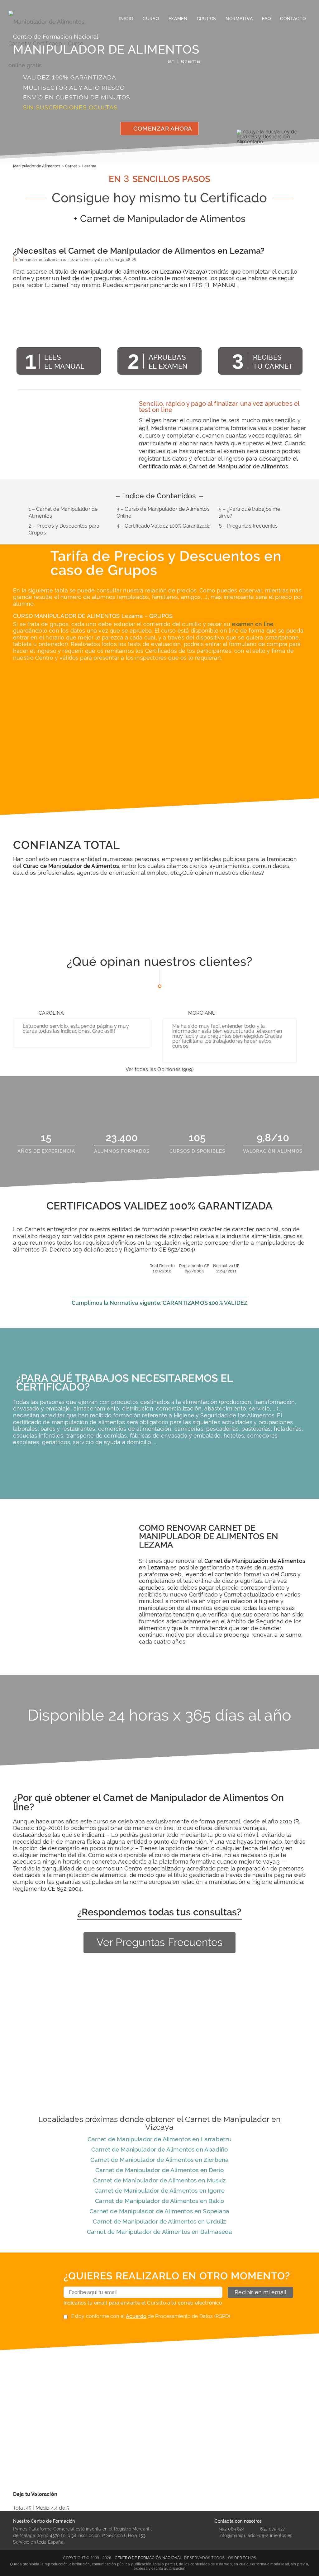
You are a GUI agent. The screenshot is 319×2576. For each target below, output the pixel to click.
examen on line (253, 624)
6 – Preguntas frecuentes (248, 526)
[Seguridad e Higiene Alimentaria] (53, 19)
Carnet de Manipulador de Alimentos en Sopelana (159, 2211)
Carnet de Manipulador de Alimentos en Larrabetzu (160, 2139)
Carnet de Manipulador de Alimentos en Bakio (159, 2201)
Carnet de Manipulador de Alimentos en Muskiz (159, 2180)
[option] (69, 913)
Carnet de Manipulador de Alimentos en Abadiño (159, 2149)
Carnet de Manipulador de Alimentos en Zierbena (159, 2160)
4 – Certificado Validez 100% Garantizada (164, 526)
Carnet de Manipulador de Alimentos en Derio (159, 2170)
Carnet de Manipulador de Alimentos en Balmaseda (160, 2232)
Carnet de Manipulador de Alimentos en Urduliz (159, 2221)
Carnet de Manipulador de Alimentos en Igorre (159, 2191)
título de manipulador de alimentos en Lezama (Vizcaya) (131, 272)
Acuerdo (136, 2316)
